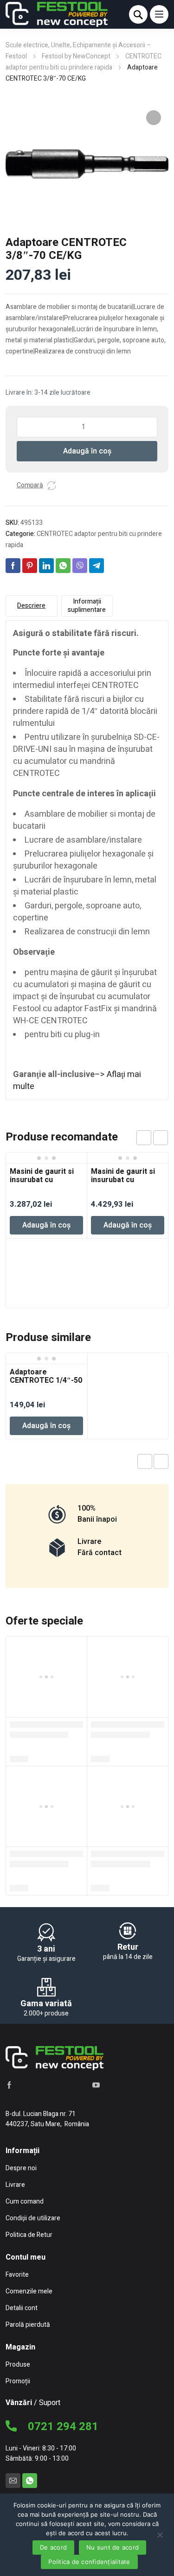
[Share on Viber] (80, 566)
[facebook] (9, 2085)
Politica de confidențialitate (89, 2562)
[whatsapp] (30, 2481)
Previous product (145, 1461)
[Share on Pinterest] (30, 566)
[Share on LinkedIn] (46, 566)
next (161, 1138)
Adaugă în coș (87, 451)
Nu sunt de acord (113, 2547)
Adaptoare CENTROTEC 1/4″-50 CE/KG (46, 1380)
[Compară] (52, 485)
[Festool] (57, 14)
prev (144, 1138)
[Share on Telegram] (97, 566)
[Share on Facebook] (13, 566)
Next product (161, 1461)
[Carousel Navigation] (152, 1138)
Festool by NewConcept (76, 56)
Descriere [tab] (31, 606)
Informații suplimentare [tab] (87, 606)
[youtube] (96, 2085)
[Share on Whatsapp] (63, 566)
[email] (13, 2481)
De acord (53, 2547)
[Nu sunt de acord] (160, 2534)
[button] (154, 118)
